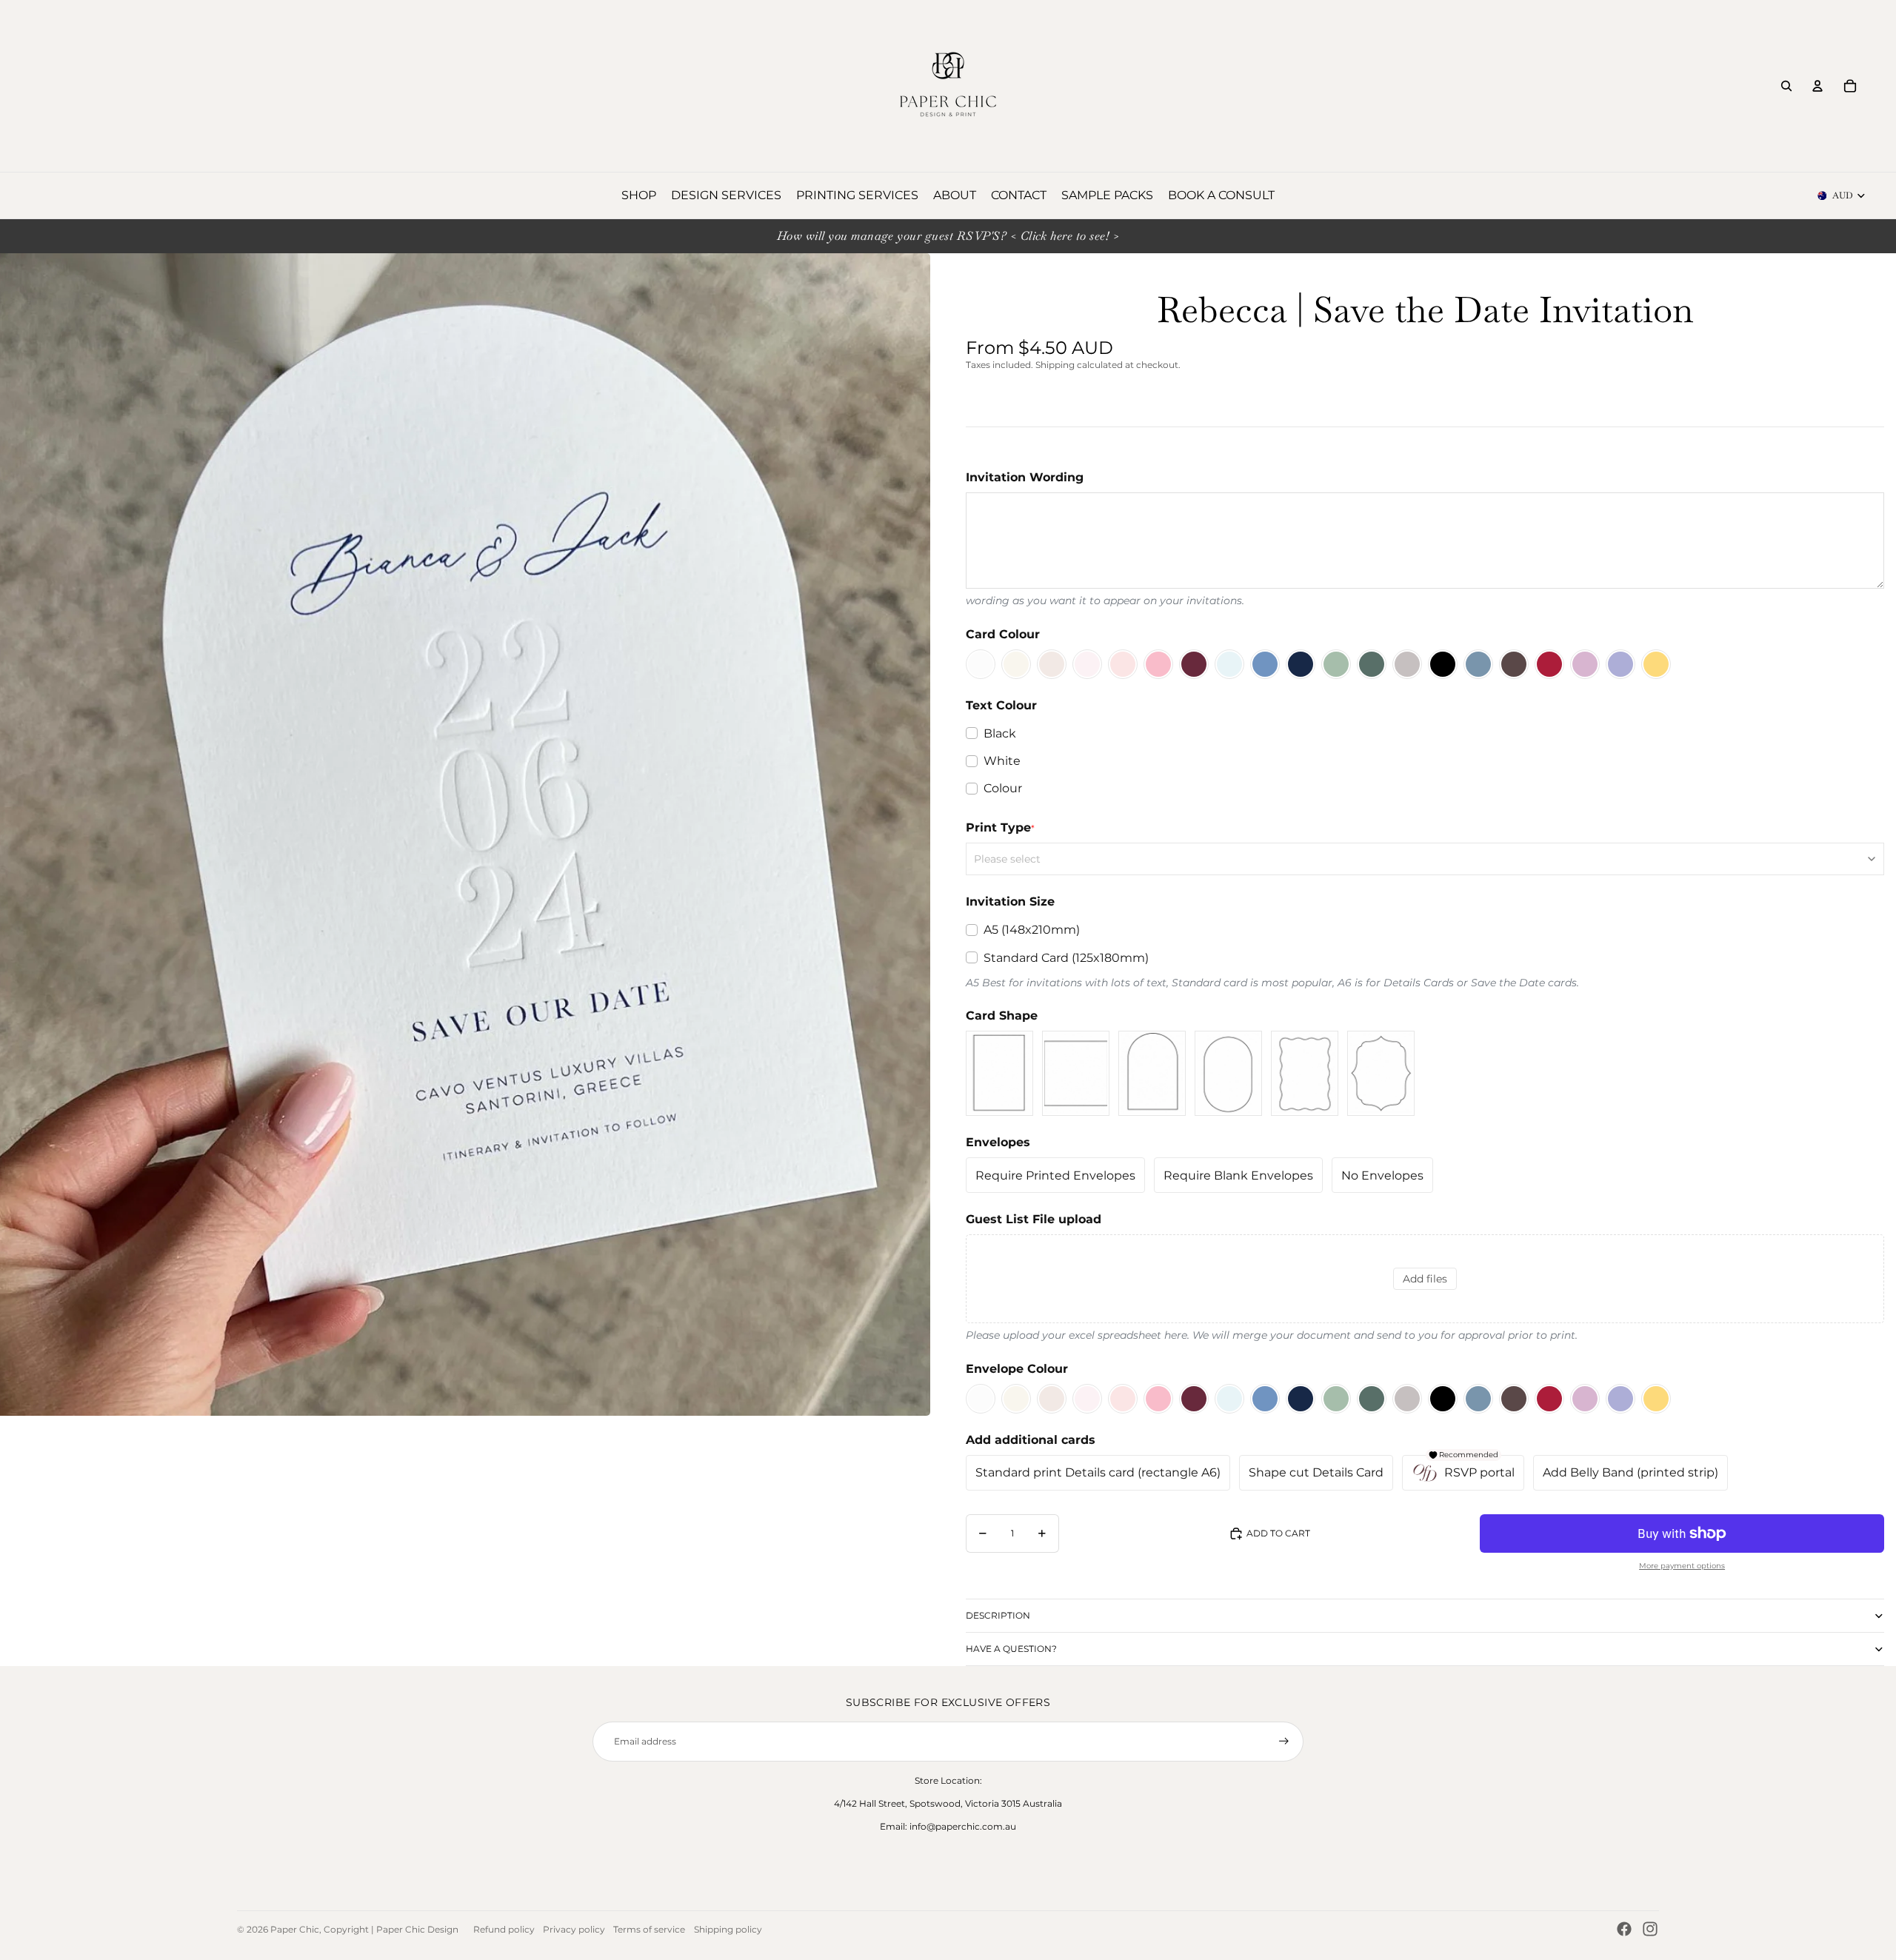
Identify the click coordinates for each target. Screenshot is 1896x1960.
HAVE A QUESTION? (1011, 1649)
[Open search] (1786, 86)
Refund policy (504, 1929)
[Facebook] (1624, 1929)
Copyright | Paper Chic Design (391, 1929)
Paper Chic (295, 1929)
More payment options (1682, 1566)
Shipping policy (728, 1929)
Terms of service (649, 1929)
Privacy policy (574, 1929)
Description (998, 1615)
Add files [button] (1425, 1279)
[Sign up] (1284, 1741)
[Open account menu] (1817, 86)
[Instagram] (1650, 1929)
